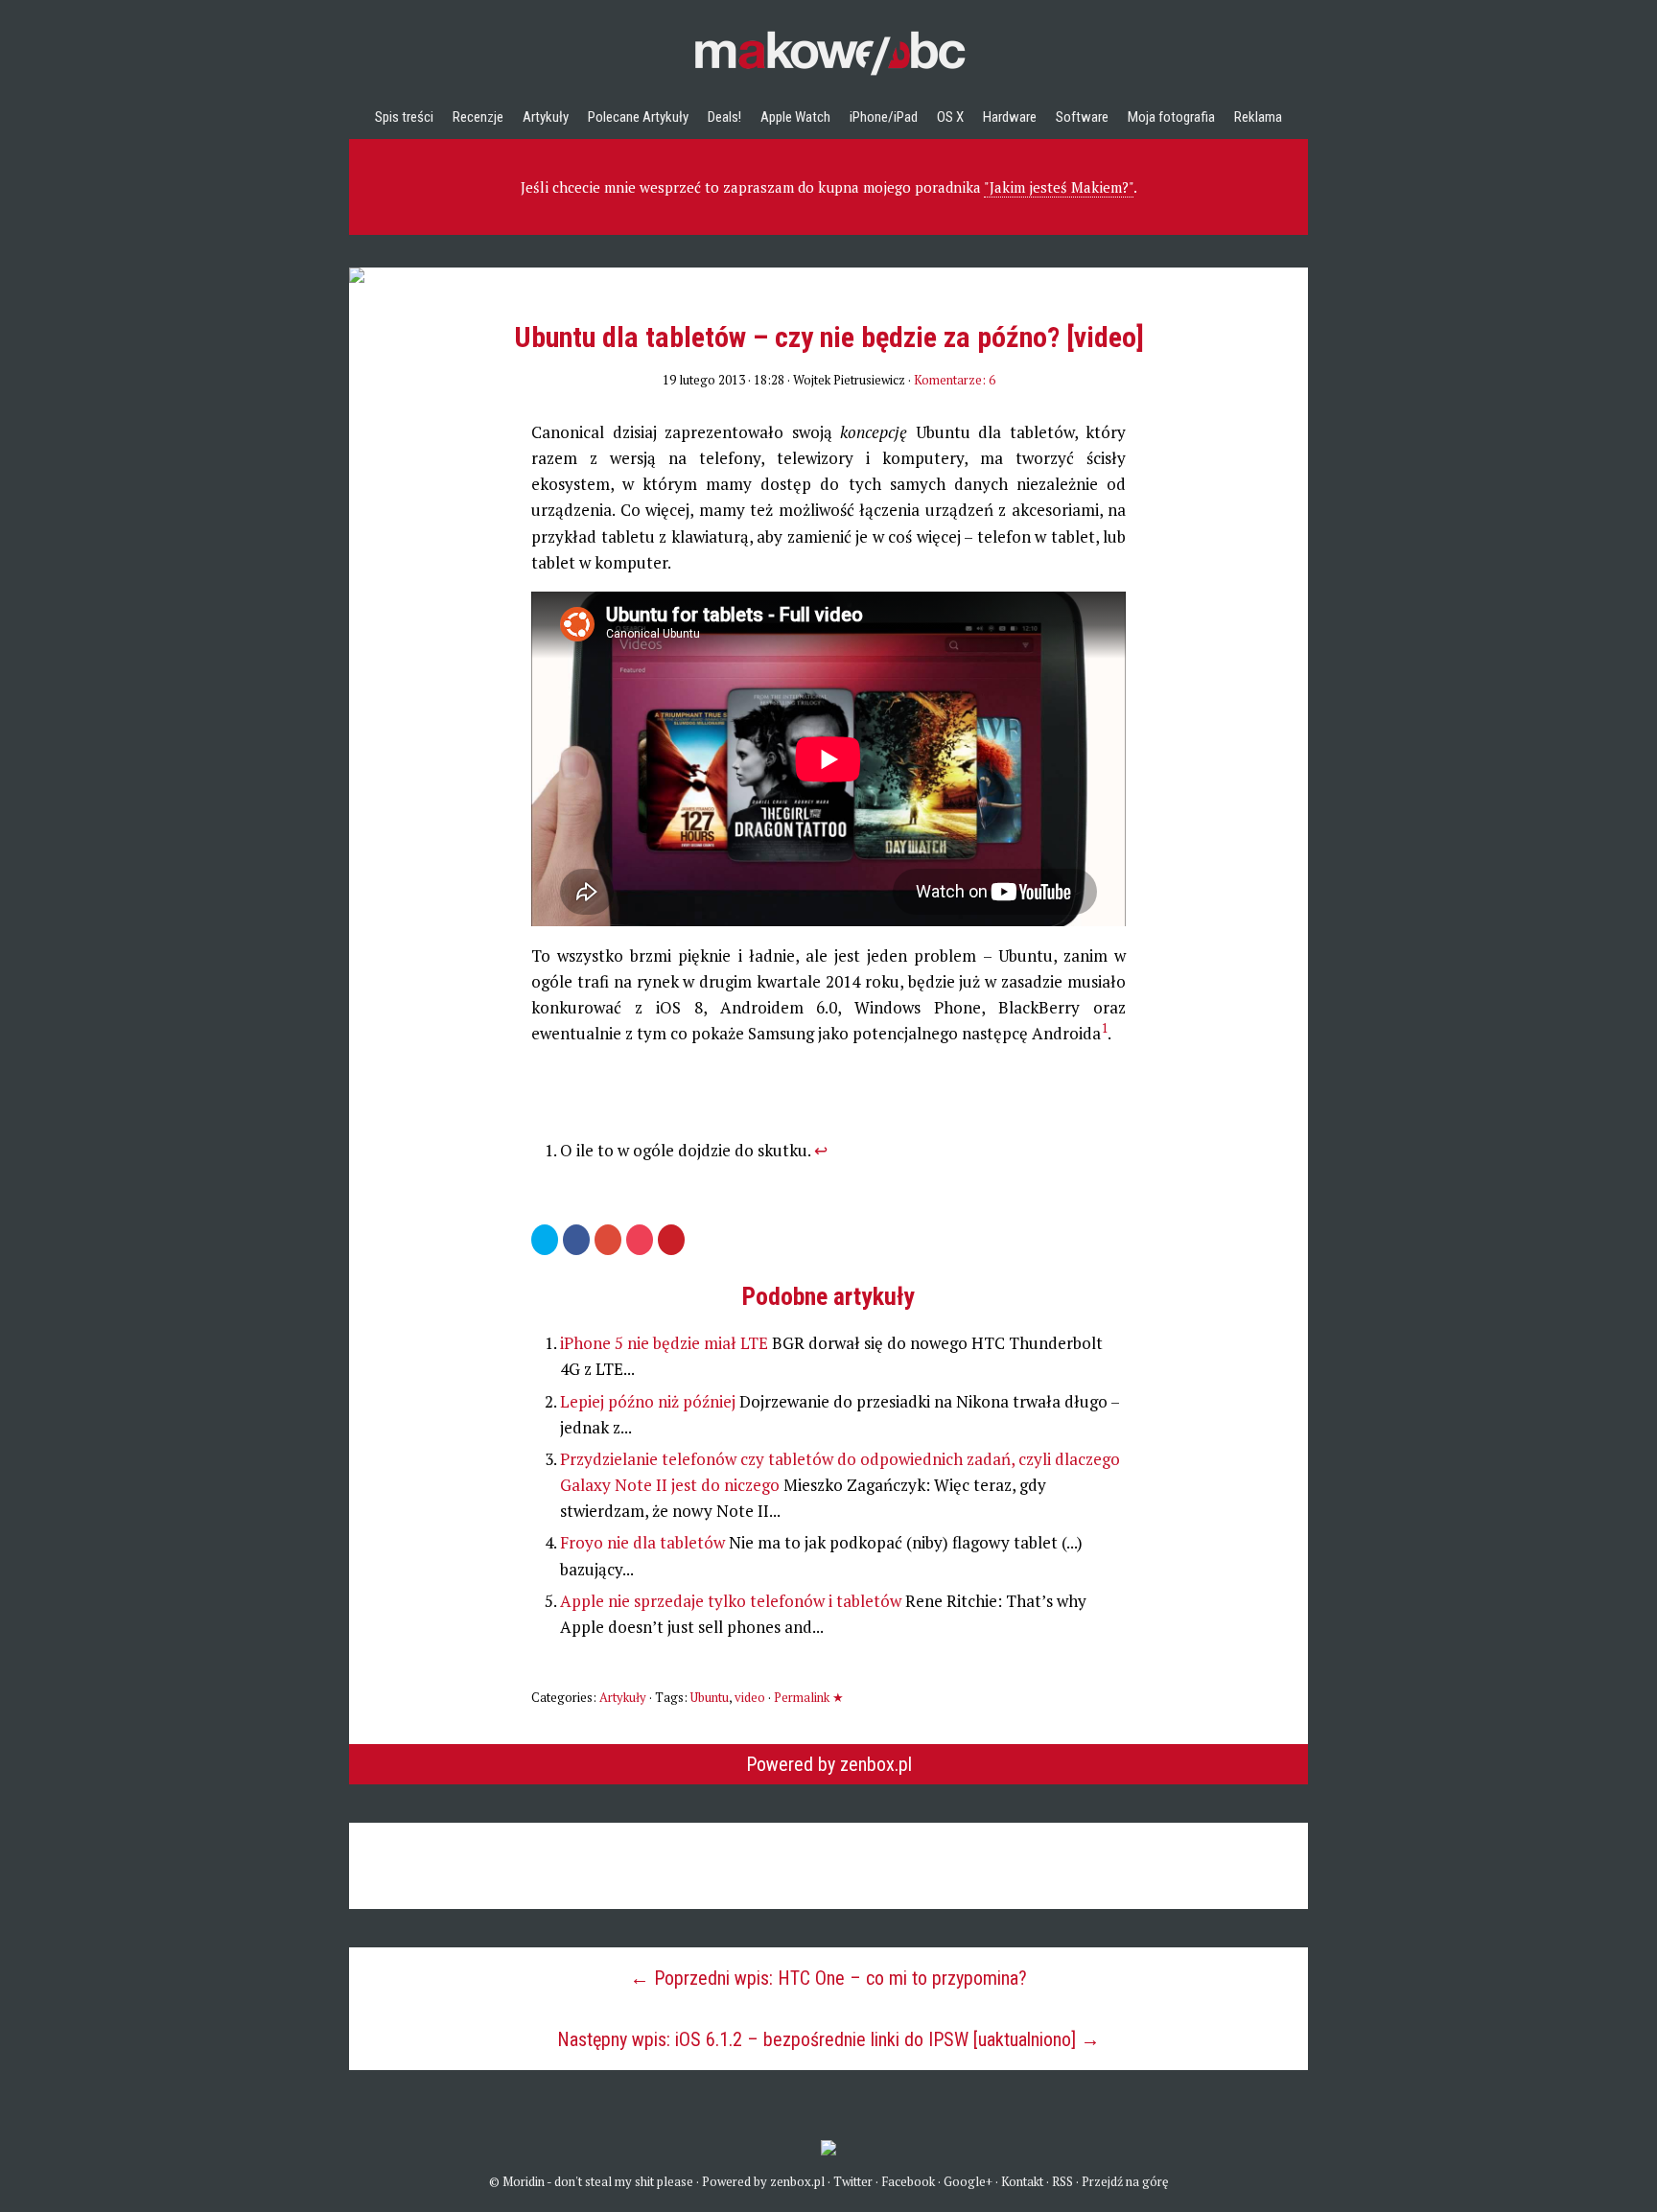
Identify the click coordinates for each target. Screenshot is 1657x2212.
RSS (1062, 2181)
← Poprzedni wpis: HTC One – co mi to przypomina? (828, 1978)
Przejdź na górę (1125, 2181)
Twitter (853, 2181)
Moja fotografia (1171, 117)
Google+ (968, 2181)
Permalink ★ (809, 1697)
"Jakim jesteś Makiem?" (1059, 187)
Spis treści (404, 117)
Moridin (524, 2181)
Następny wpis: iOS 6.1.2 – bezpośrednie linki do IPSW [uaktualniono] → (828, 2039)
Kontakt (1022, 2181)
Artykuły (546, 117)
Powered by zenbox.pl (829, 1764)
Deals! (724, 117)
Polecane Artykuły (638, 117)
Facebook (908, 2181)
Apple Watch (795, 117)
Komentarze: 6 (955, 380)
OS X (950, 117)
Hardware (1010, 117)
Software (1082, 117)
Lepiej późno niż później (650, 1401)
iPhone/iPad (884, 117)
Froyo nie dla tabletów (644, 1542)
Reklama (1258, 117)
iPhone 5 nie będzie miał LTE (666, 1343)
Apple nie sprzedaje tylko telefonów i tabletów (733, 1601)
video (750, 1697)
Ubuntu (710, 1697)
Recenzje (478, 117)
